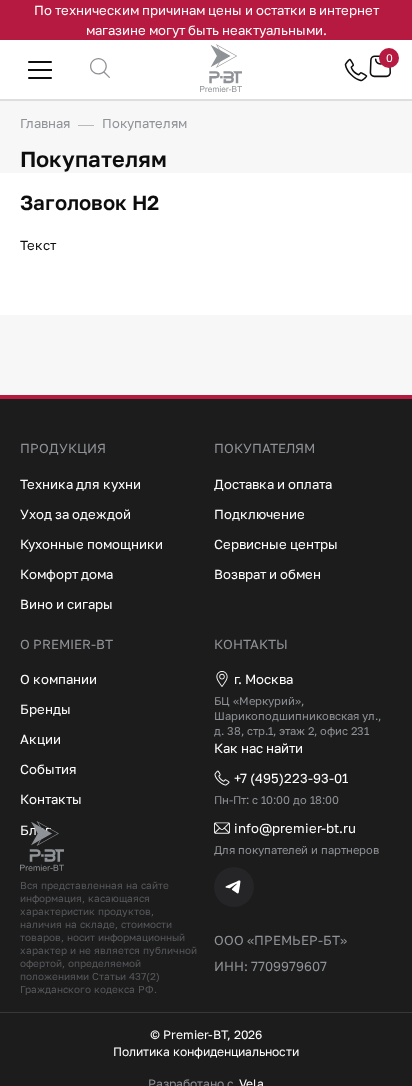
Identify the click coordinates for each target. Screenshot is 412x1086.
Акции (40, 739)
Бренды (45, 709)
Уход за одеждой (75, 514)
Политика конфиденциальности (206, 1052)
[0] (380, 74)
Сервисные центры (276, 544)
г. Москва (263, 679)
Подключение (259, 514)
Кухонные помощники (91, 544)
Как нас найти (258, 748)
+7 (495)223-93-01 (291, 778)
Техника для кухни (80, 484)
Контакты (51, 799)
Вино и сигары (66, 604)
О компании (58, 679)
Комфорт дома (66, 574)
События (48, 769)
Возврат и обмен (267, 574)
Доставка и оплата (273, 484)
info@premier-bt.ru (295, 828)
